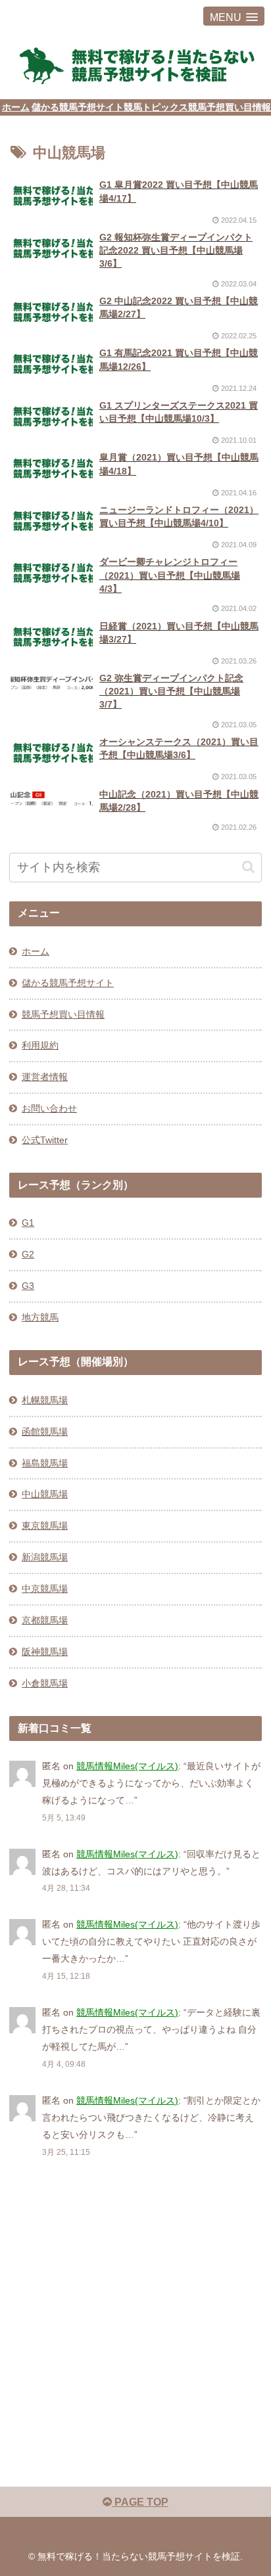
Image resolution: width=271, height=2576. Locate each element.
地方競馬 (40, 1317)
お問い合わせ (49, 1108)
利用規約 (40, 1045)
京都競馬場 (45, 1620)
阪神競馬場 (45, 1652)
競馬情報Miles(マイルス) (127, 1766)
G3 (28, 1286)
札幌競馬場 (45, 1400)
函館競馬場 (45, 1432)
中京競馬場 (45, 1589)
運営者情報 (45, 1077)
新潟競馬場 (45, 1557)
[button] (248, 867)
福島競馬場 (45, 1463)
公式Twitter (45, 1140)
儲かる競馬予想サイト (68, 983)
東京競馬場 (45, 1525)
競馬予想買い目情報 (63, 1014)
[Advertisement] (135, 2320)
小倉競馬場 (45, 1683)
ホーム (36, 951)
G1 (28, 1223)
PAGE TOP (140, 2502)
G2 (28, 1254)
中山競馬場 (45, 1494)
